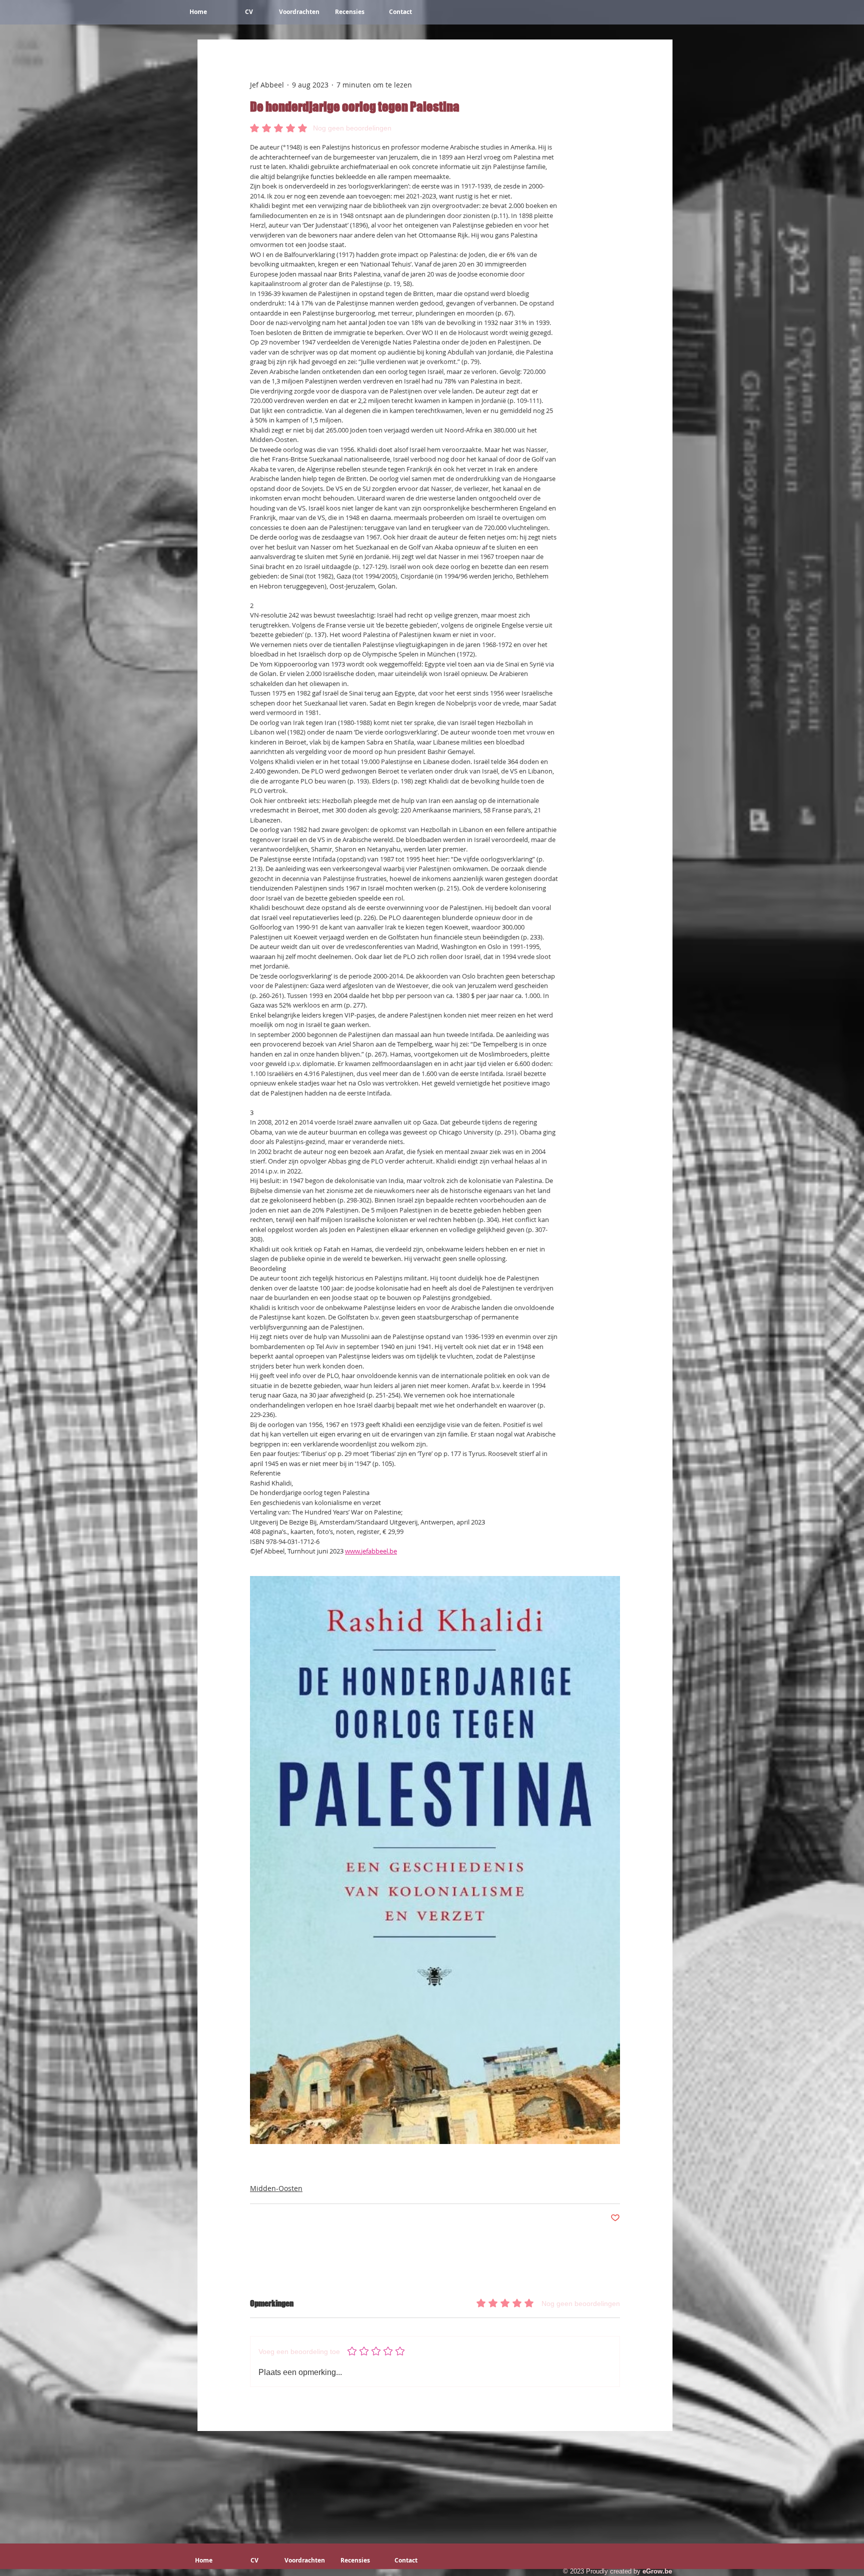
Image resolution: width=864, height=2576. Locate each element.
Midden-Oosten (276, 2188)
